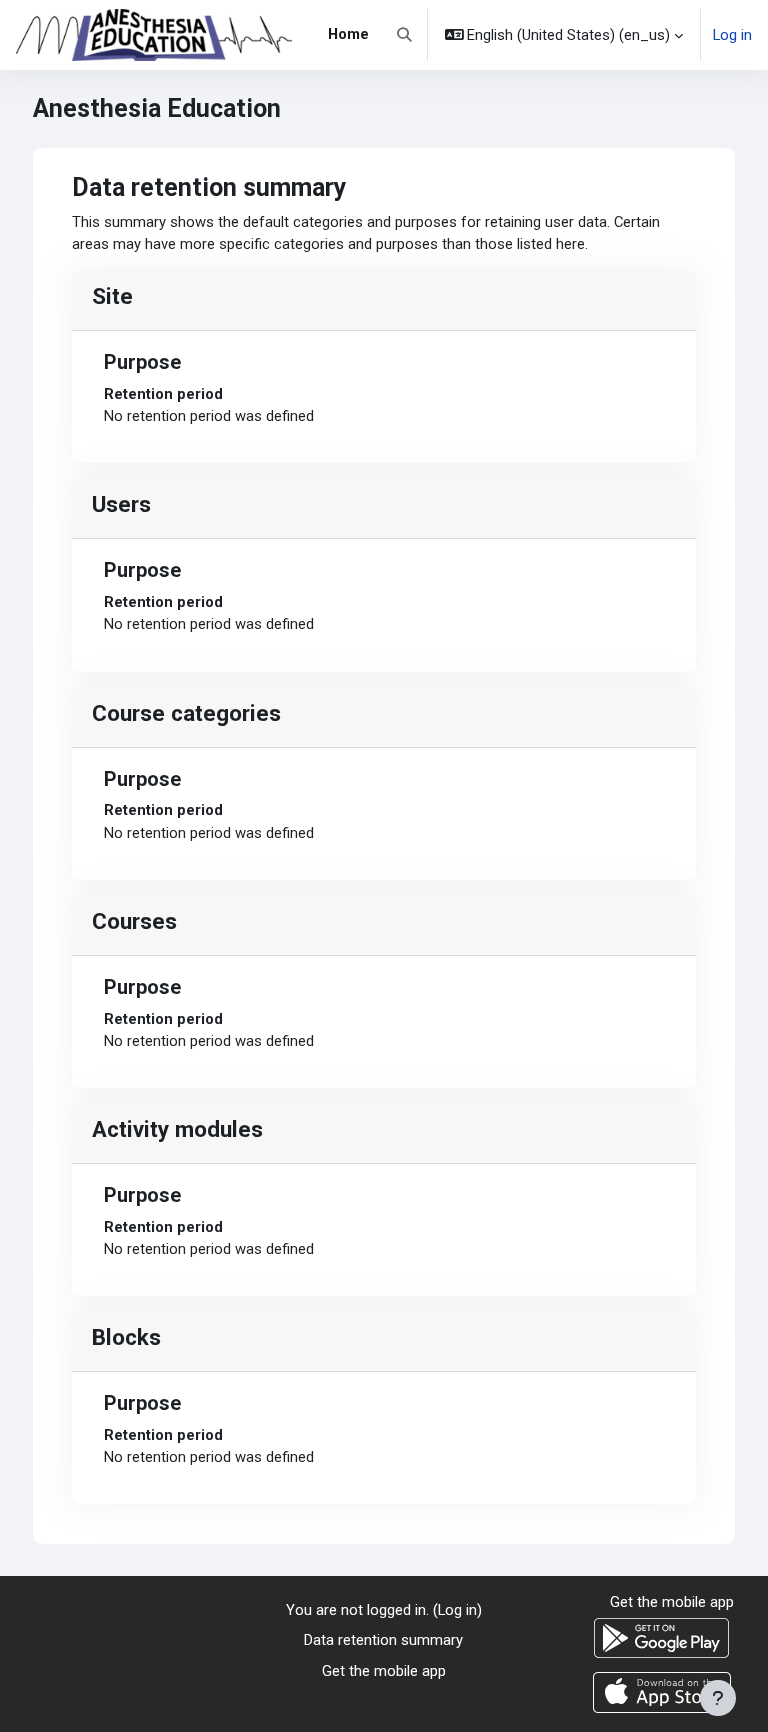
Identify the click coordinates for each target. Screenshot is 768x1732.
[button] (404, 35)
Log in (732, 35)
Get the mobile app (384, 1671)
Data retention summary (383, 1640)
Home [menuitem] (348, 34)
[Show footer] (718, 1698)
